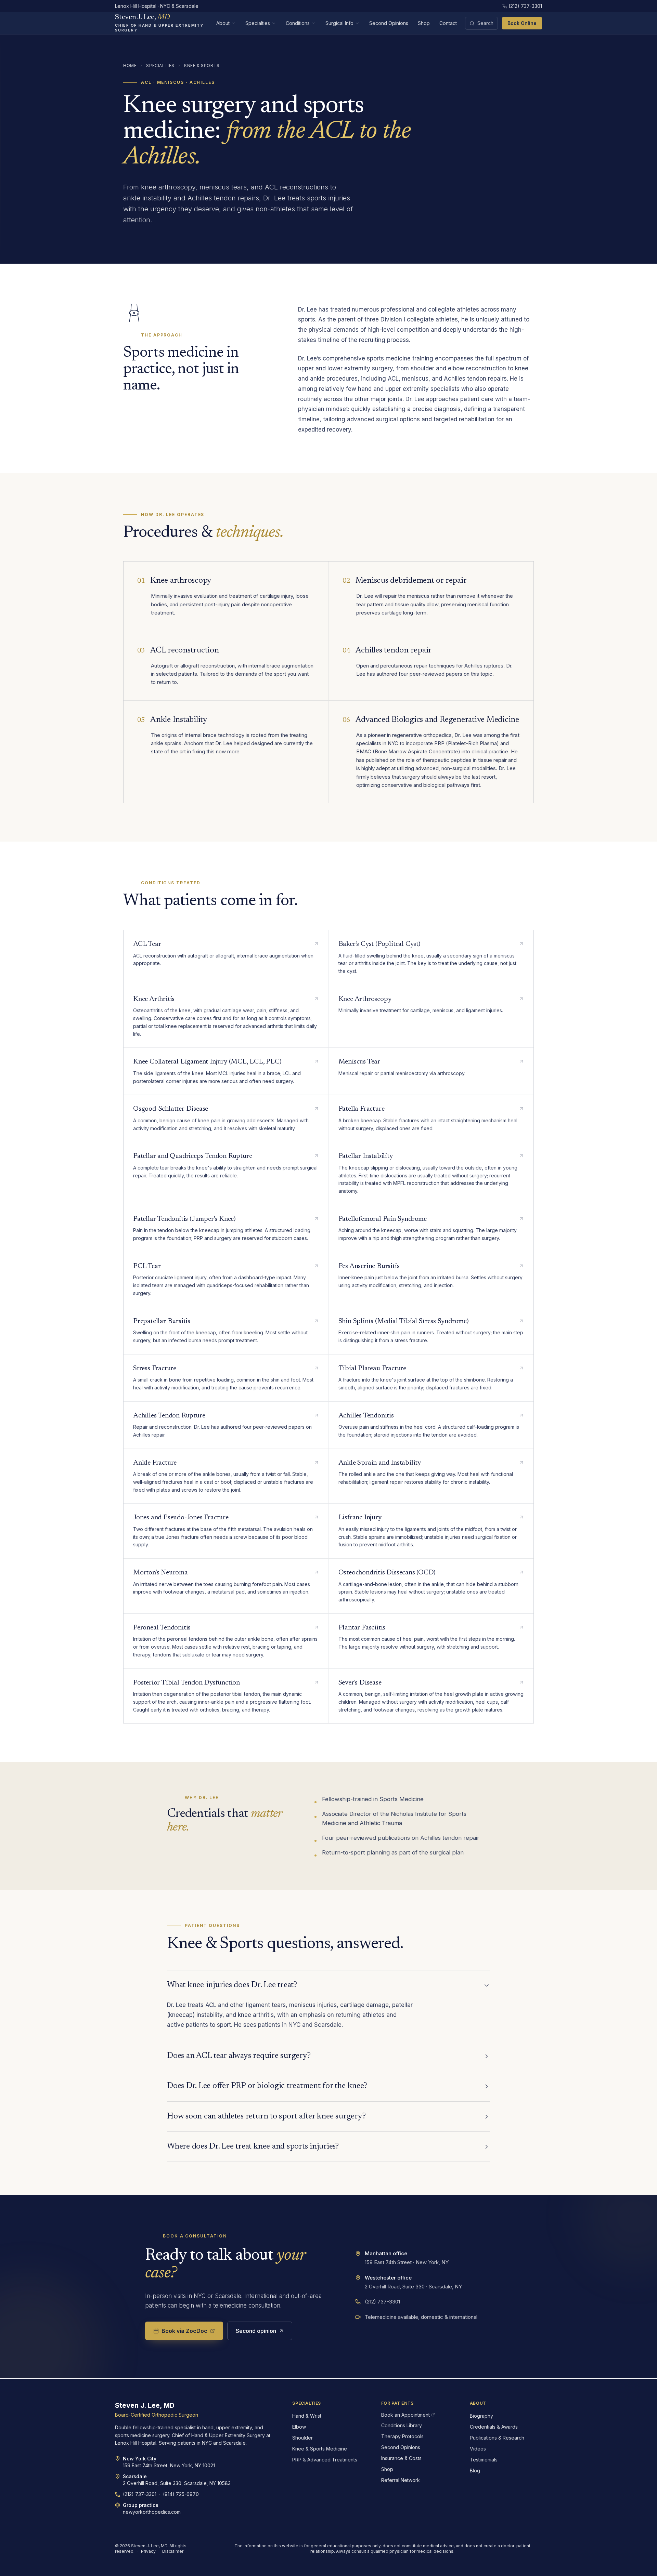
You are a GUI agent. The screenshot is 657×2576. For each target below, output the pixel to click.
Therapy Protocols (402, 2436)
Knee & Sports (202, 65)
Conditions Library (402, 2425)
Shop (424, 23)
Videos (478, 2449)
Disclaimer (173, 2551)
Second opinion (256, 2331)
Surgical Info (339, 23)
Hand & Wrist (307, 2416)
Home (130, 65)
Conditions (298, 23)
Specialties (258, 23)
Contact (448, 23)
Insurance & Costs (401, 2458)
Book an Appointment (405, 2415)
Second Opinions (389, 23)
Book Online (522, 23)
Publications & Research (497, 2438)
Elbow (299, 2427)
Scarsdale (135, 2476)
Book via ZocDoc (184, 2331)
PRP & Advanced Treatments (325, 2460)
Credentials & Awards (494, 2427)
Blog (475, 2471)
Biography (481, 2416)
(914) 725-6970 (181, 2494)
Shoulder (302, 2438)
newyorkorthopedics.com (152, 2512)
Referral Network (401, 2480)
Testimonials (484, 2460)
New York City (140, 2459)
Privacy (148, 2551)
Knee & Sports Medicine (320, 2449)
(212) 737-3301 (525, 6)
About (223, 23)
